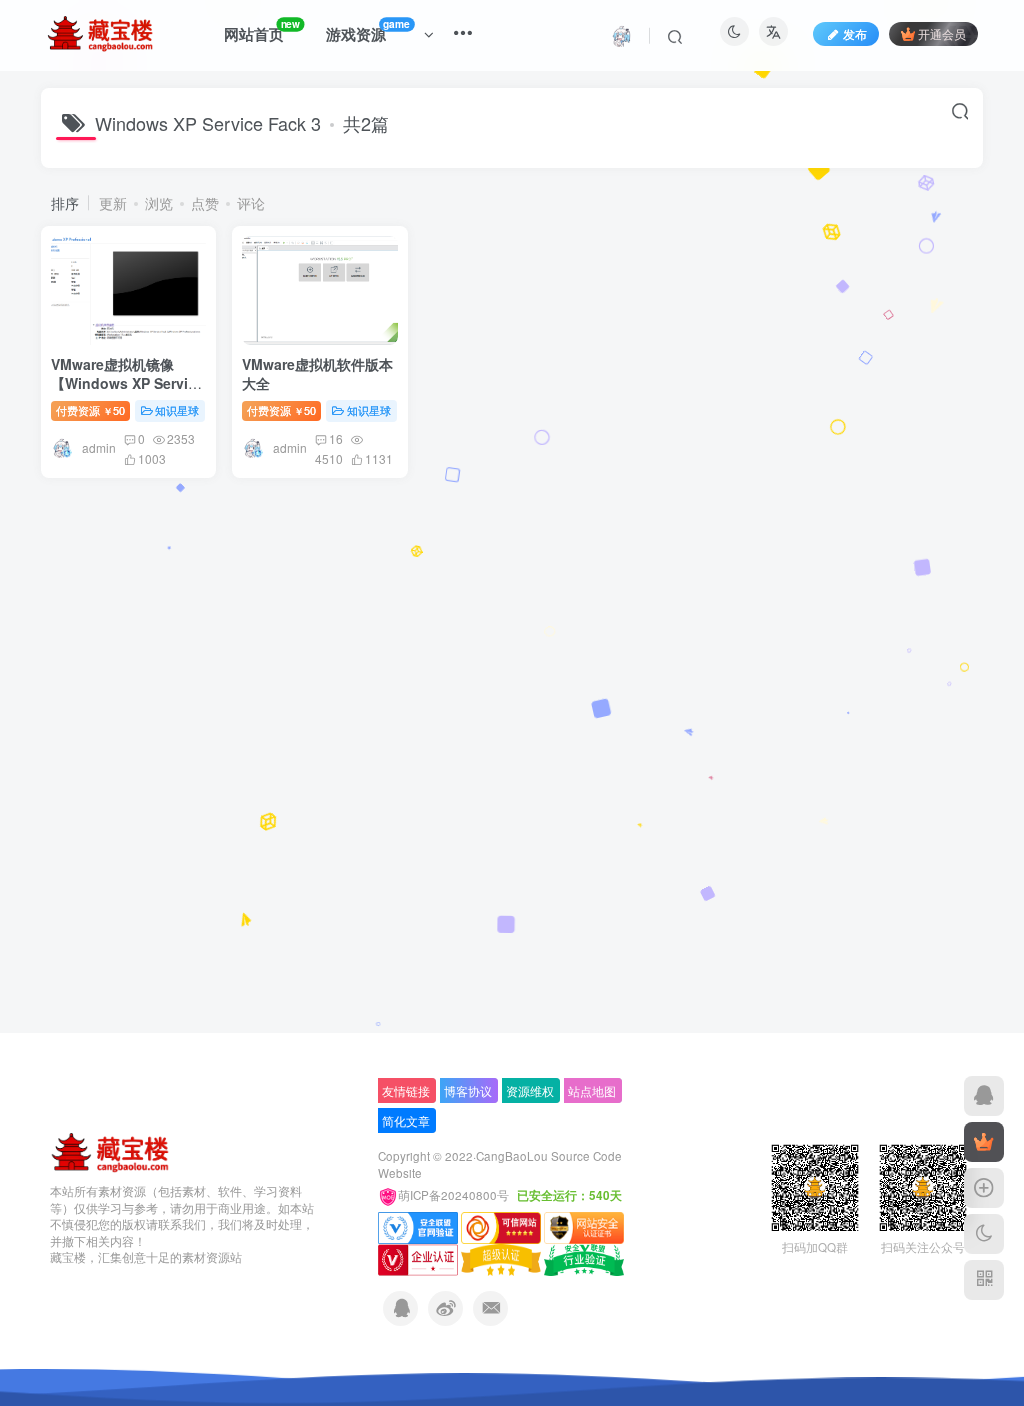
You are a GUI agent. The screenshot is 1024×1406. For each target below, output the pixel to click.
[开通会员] (984, 1142)
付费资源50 (90, 410)
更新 (113, 203)
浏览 (159, 203)
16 (336, 438)
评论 (251, 203)
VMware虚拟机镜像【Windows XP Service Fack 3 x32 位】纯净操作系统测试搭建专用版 (127, 393)
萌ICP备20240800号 (455, 1195)
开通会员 (942, 33)
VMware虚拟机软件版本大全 (317, 374)
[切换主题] (984, 1234)
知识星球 (177, 410)
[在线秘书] (984, 1096)
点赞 (205, 203)
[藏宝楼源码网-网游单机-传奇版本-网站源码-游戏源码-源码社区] (110, 1150)
